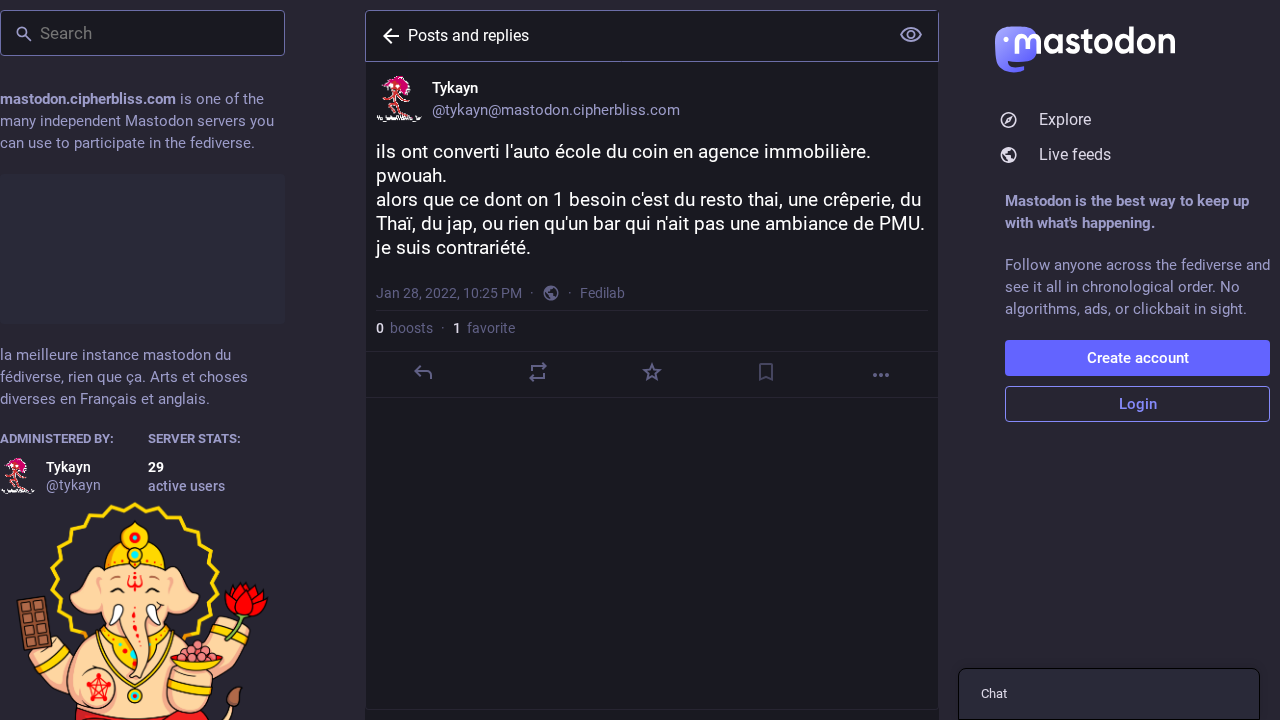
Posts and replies (468, 35)
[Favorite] (652, 372)
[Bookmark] (766, 372)
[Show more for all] (911, 35)
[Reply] (423, 372)
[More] (881, 375)
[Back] (387, 36)
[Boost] (538, 372)
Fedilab (602, 293)
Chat (994, 693)
